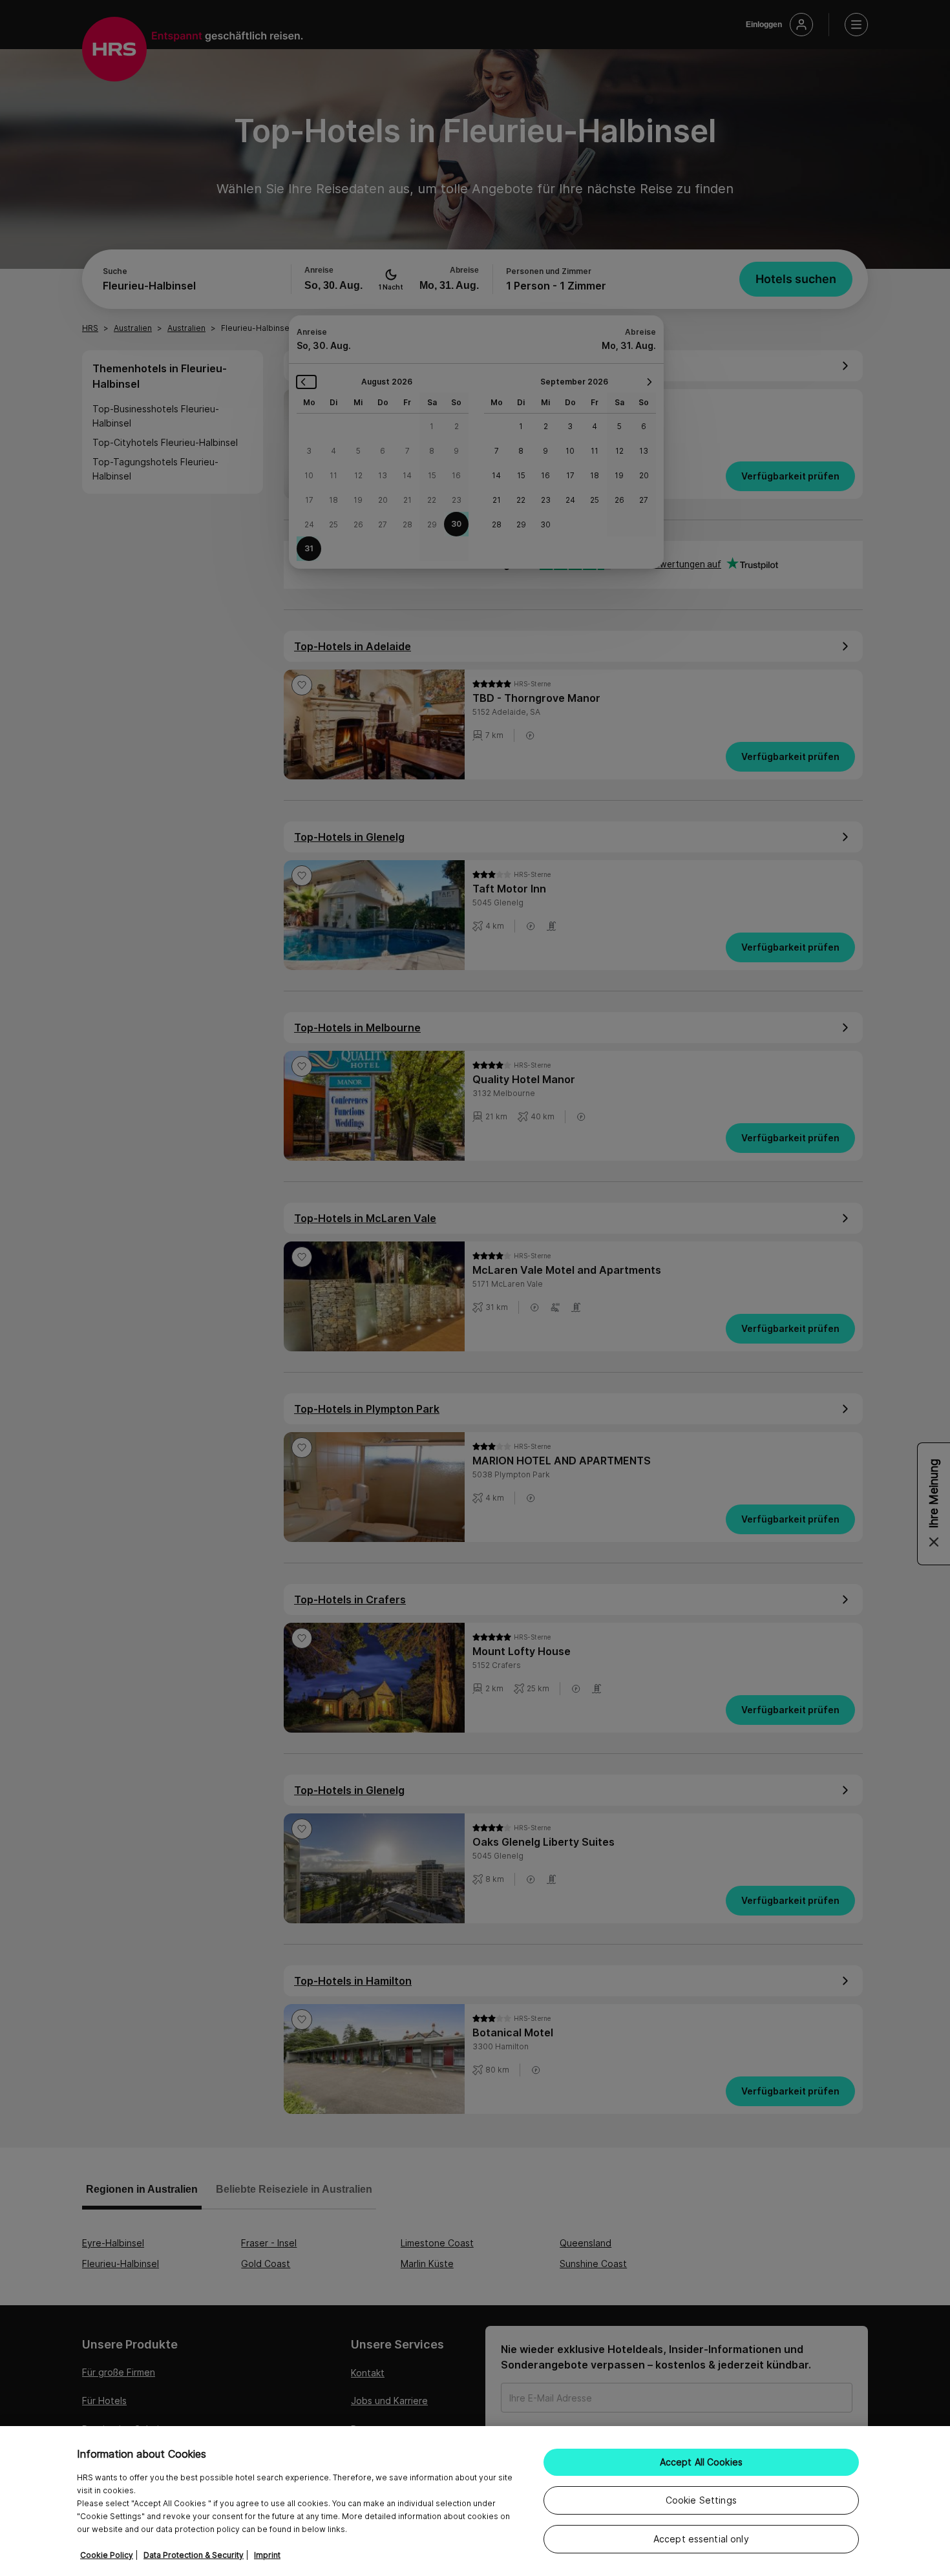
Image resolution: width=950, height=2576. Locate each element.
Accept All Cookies (702, 2462)
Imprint (267, 2555)
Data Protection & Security (194, 2555)
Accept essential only (701, 2539)
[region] (475, 2501)
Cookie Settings (701, 2500)
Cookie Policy (107, 2555)
